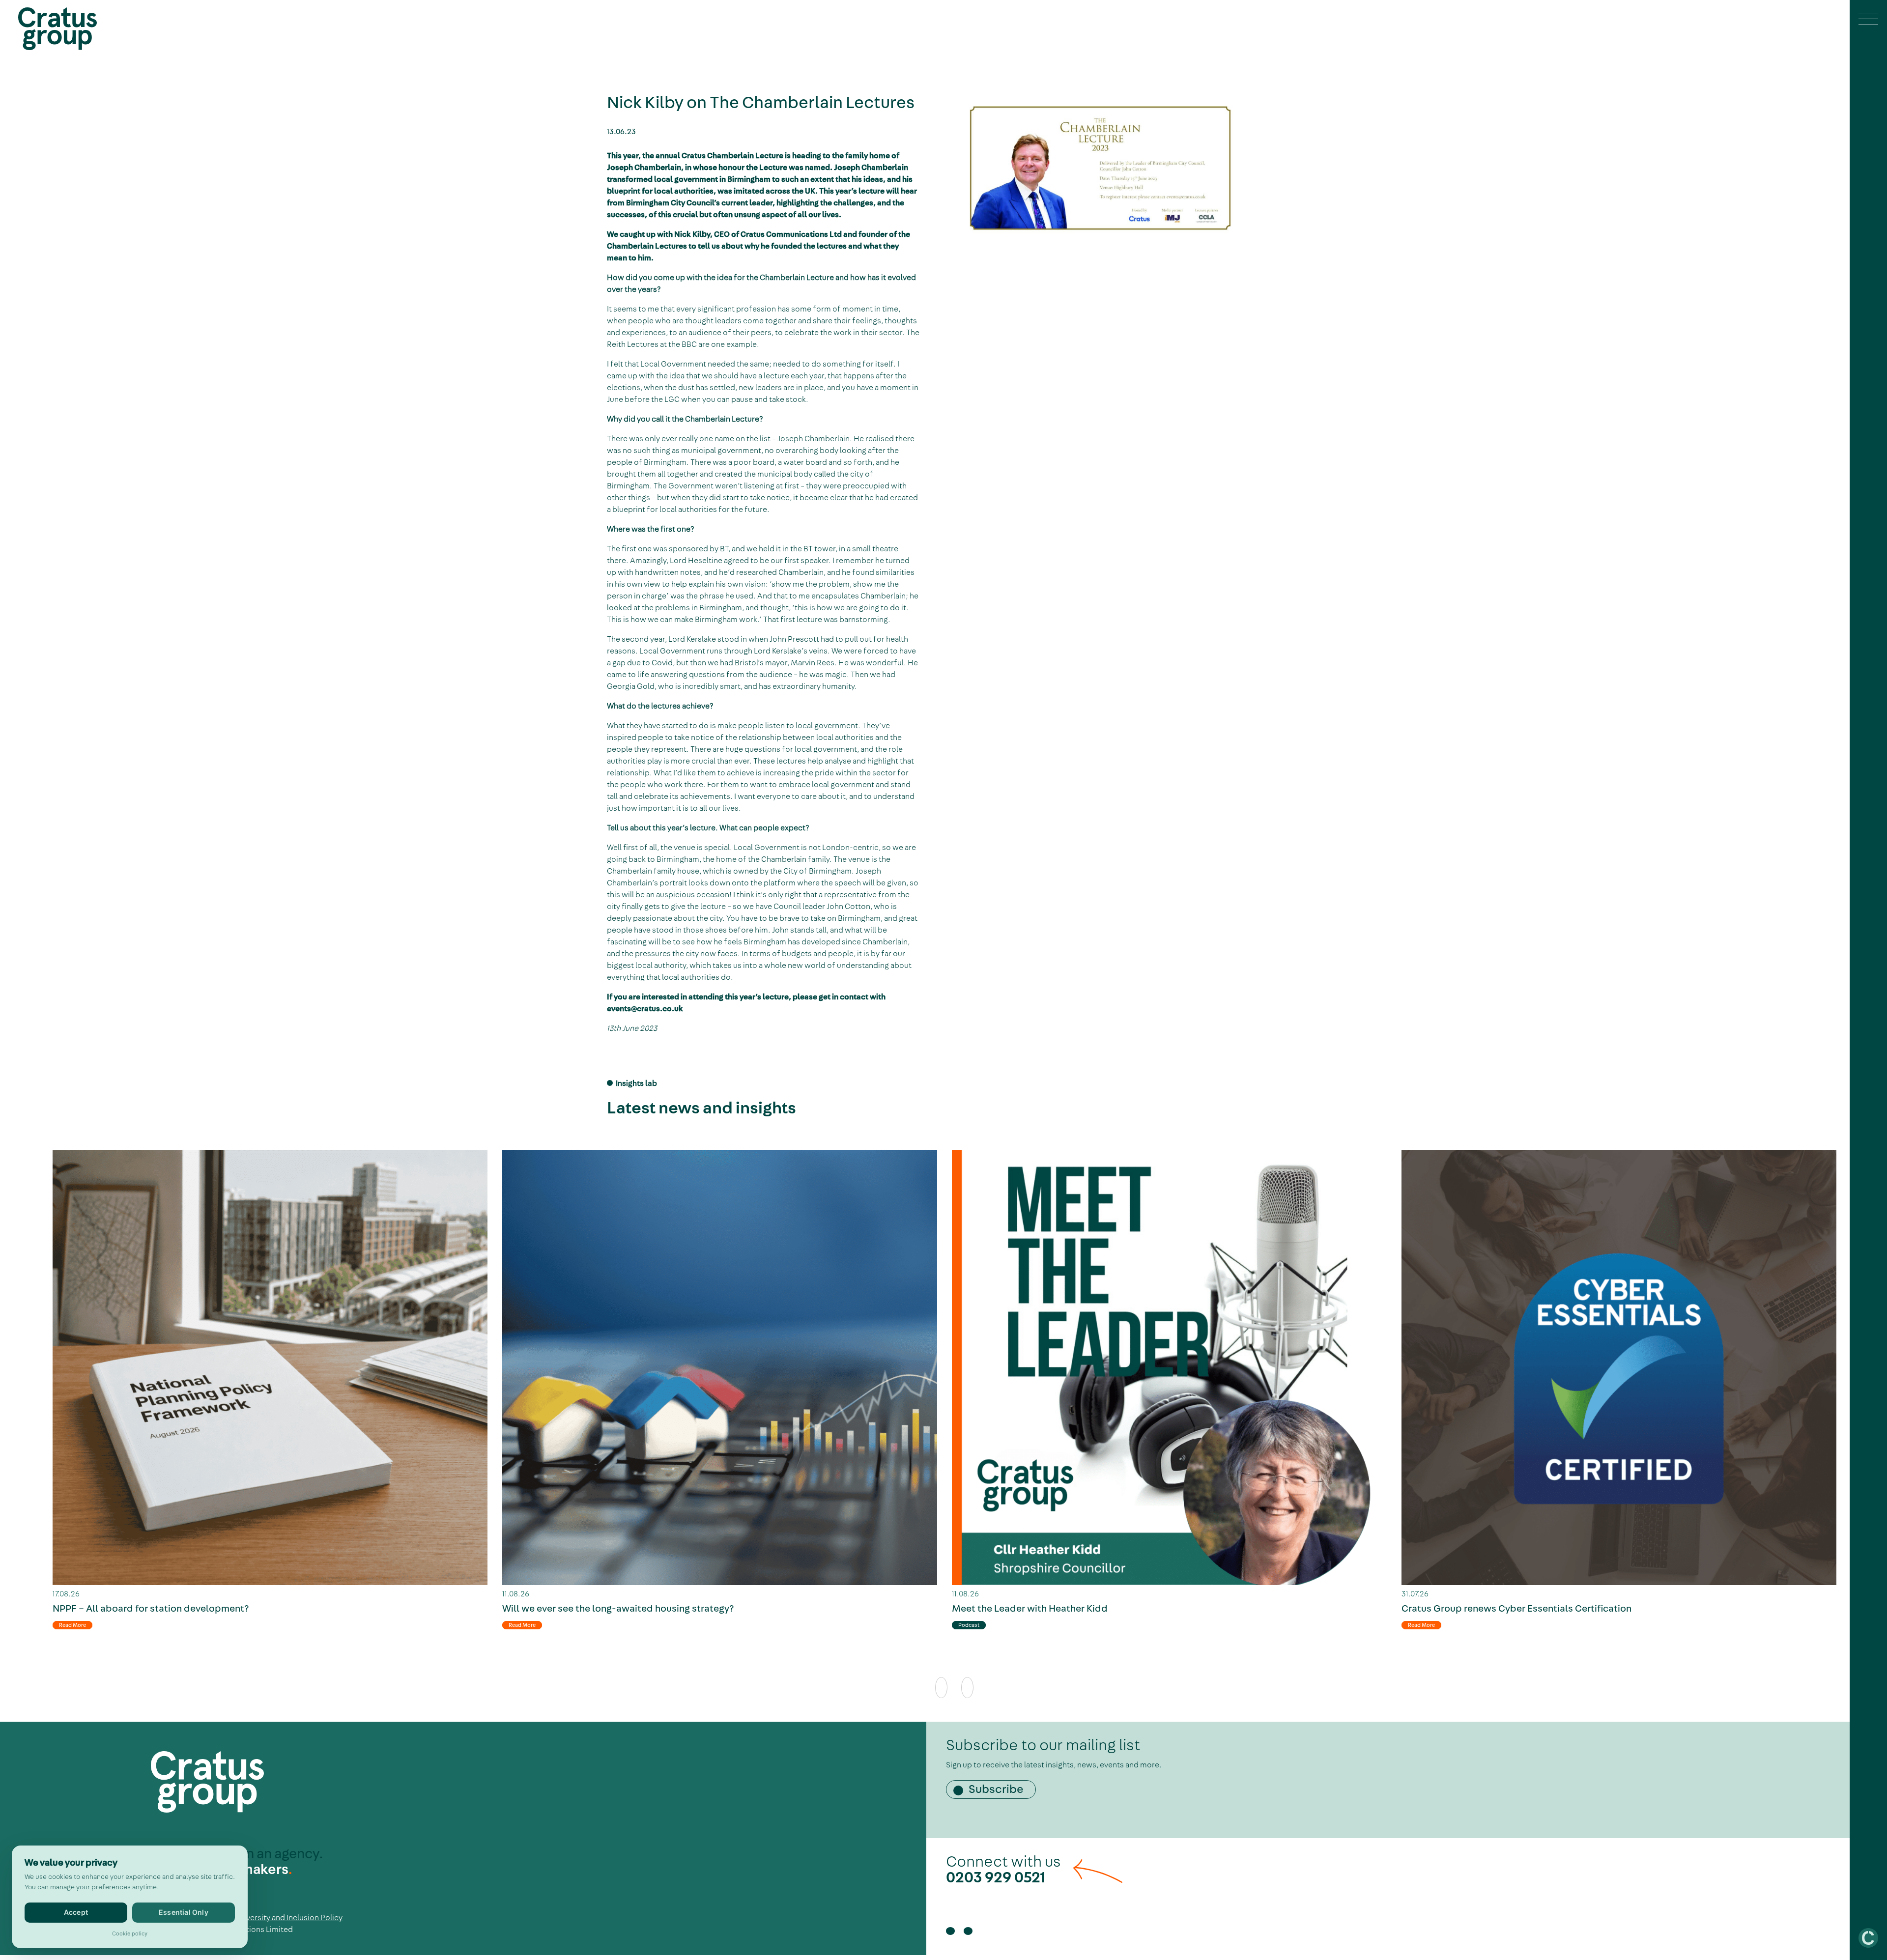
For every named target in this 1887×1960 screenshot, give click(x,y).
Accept (76, 1912)
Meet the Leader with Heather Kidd (1030, 1609)
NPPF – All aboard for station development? (151, 1609)
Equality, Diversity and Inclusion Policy (275, 1918)
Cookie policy (130, 1933)
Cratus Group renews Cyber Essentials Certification (1516, 1609)
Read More (72, 1625)
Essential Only (184, 1912)
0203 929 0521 (996, 1877)
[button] (1868, 20)
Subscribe (996, 1790)
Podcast (969, 1625)
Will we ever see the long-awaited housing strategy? (618, 1609)
